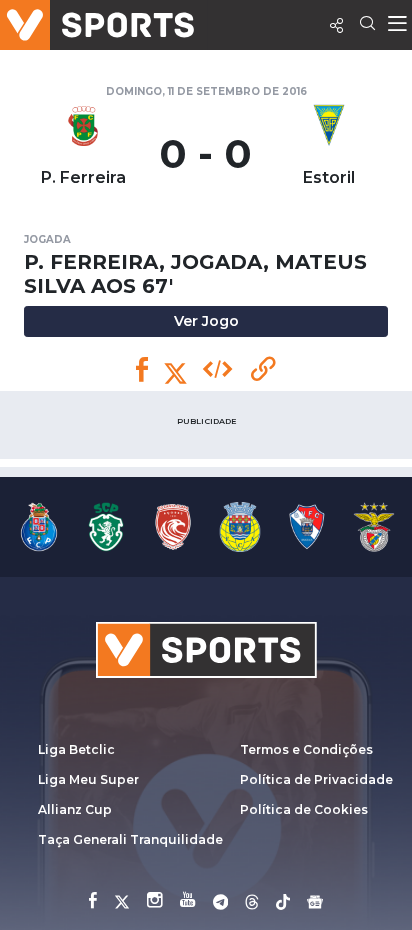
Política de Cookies (304, 809)
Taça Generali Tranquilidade (130, 839)
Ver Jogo (206, 321)
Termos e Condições (306, 749)
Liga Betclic (76, 749)
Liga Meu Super (88, 779)
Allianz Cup (75, 809)
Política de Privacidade (316, 779)
